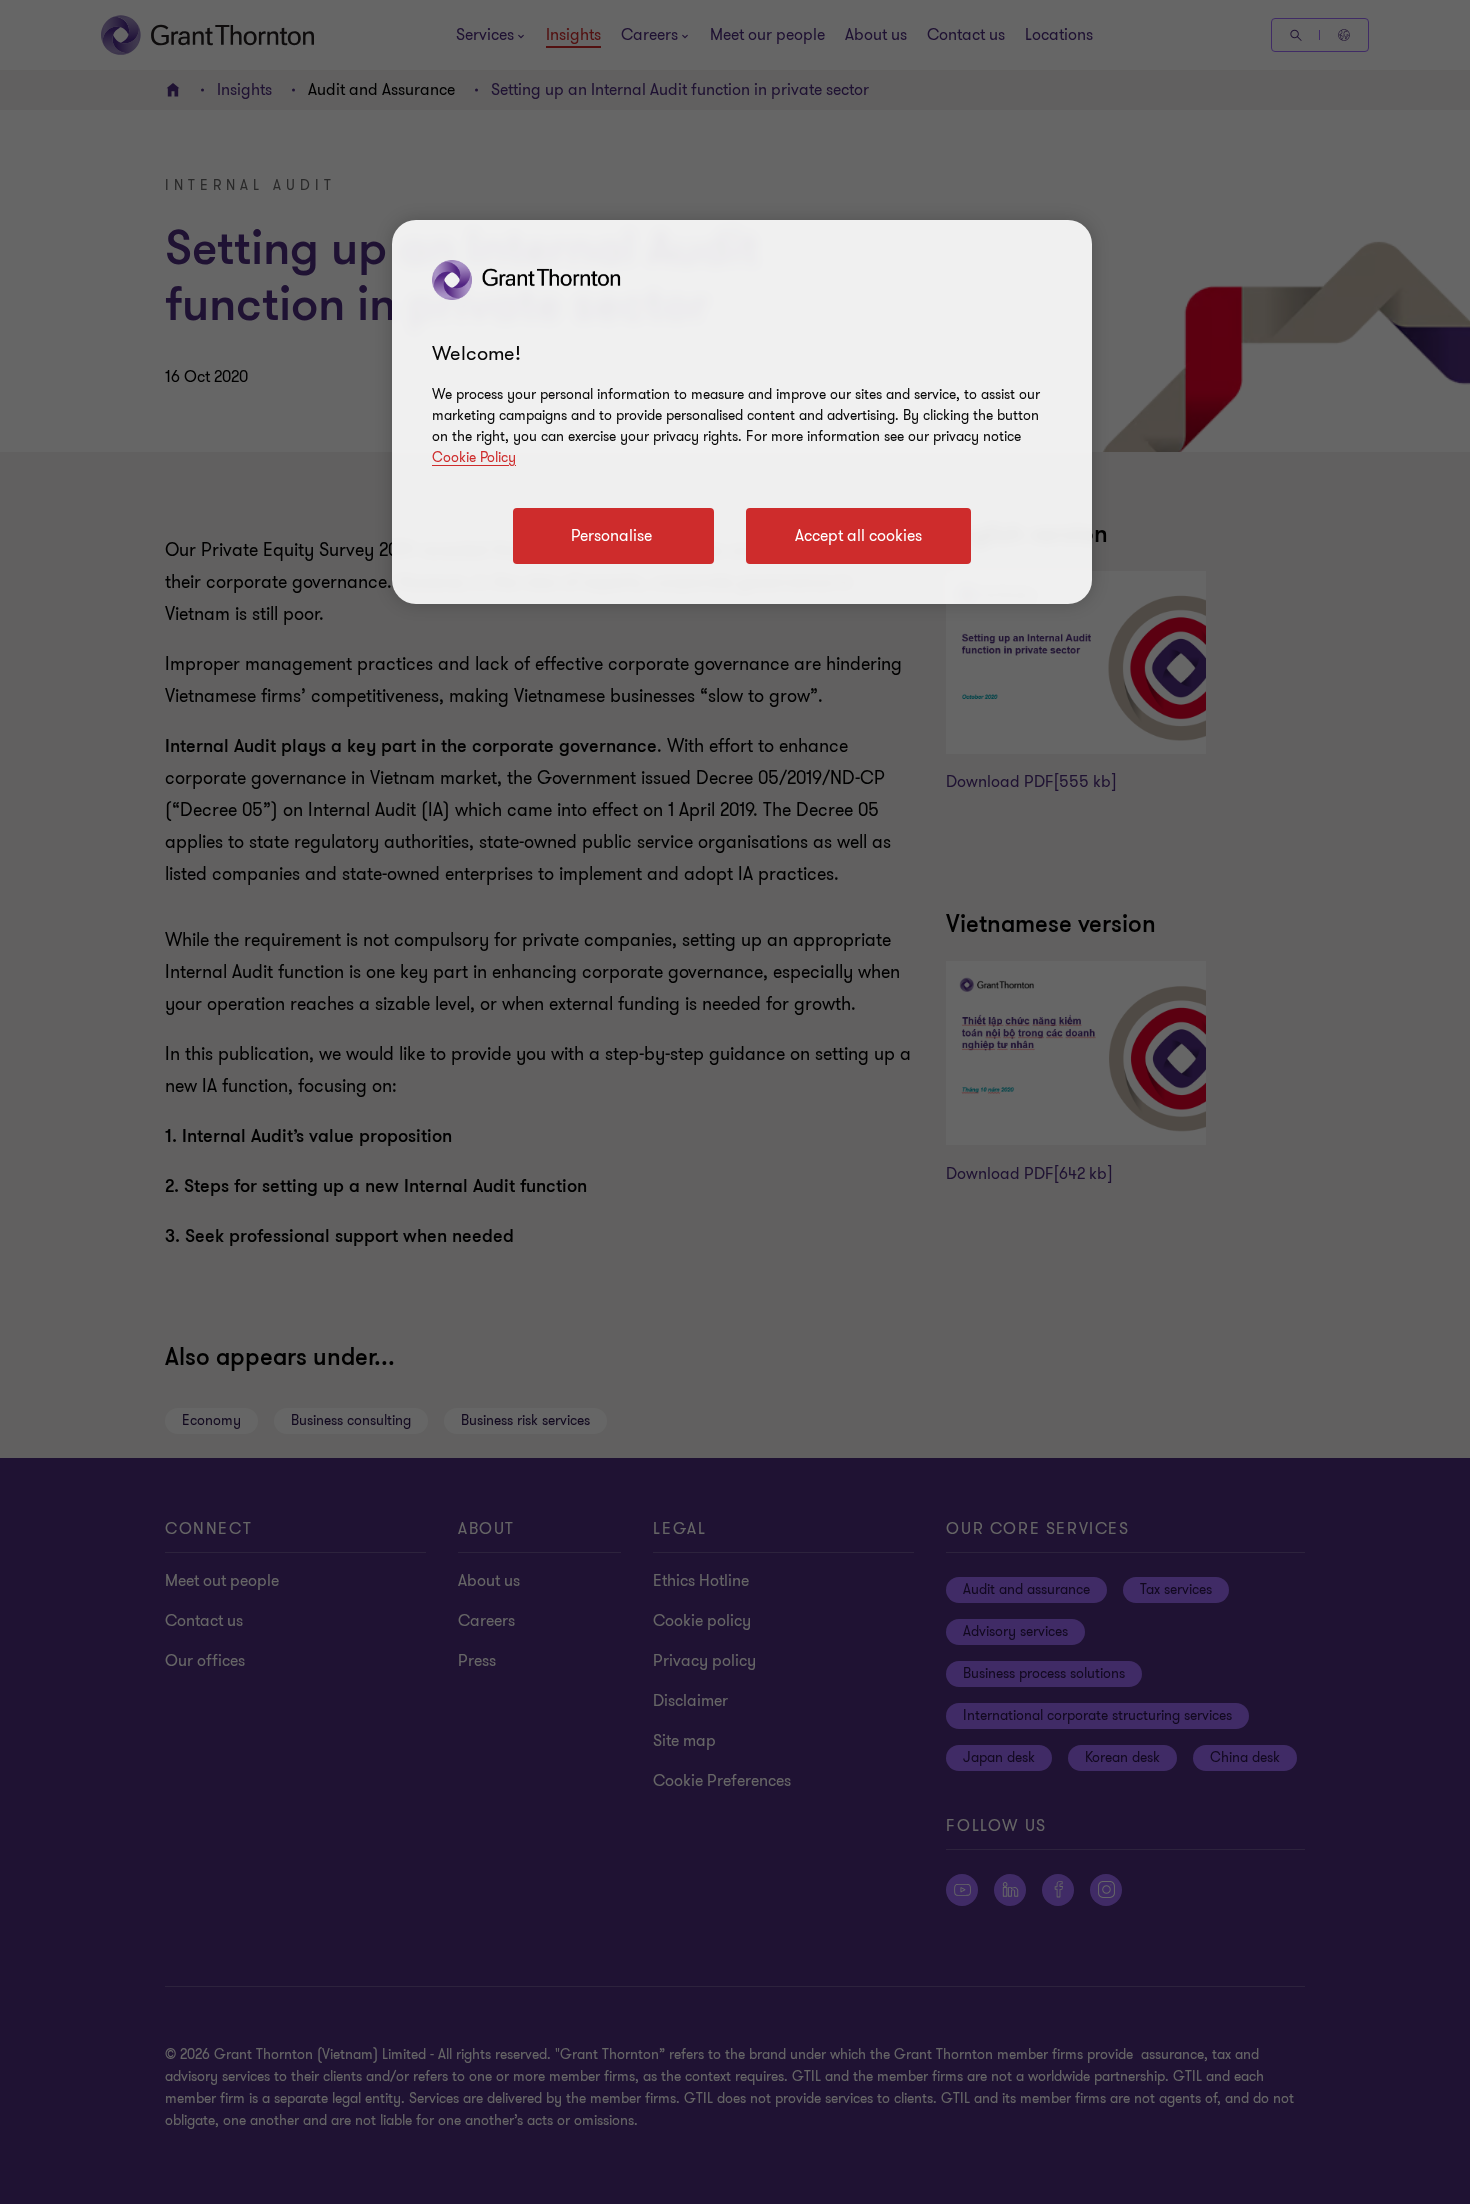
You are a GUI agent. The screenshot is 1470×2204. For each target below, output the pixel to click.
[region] (742, 412)
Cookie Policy (474, 457)
